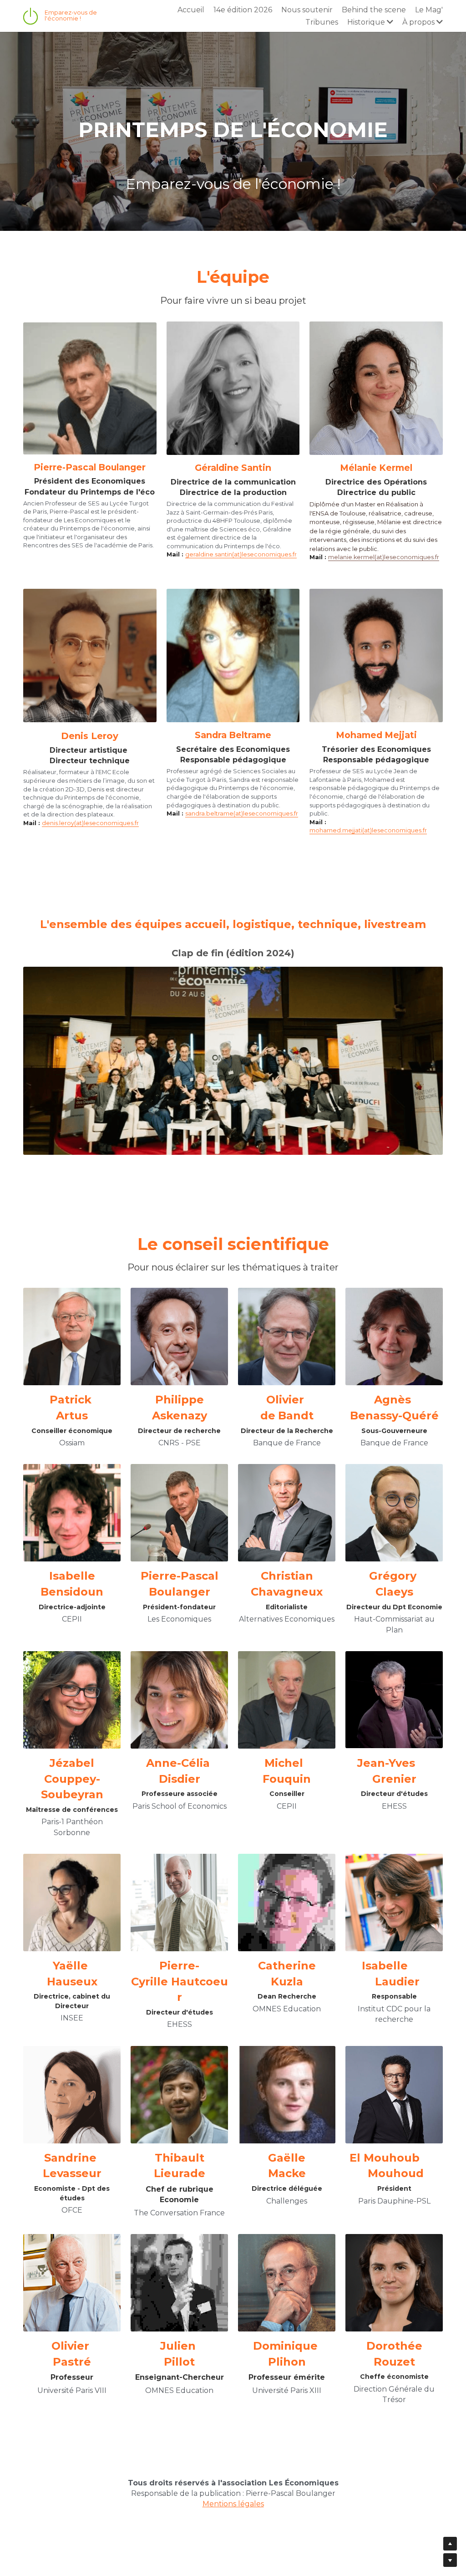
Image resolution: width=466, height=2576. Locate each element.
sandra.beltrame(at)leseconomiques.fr (242, 803)
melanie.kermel (351, 546)
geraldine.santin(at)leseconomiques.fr (241, 543)
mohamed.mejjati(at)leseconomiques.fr (368, 819)
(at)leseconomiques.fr (407, 546)
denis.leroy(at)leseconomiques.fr (90, 812)
